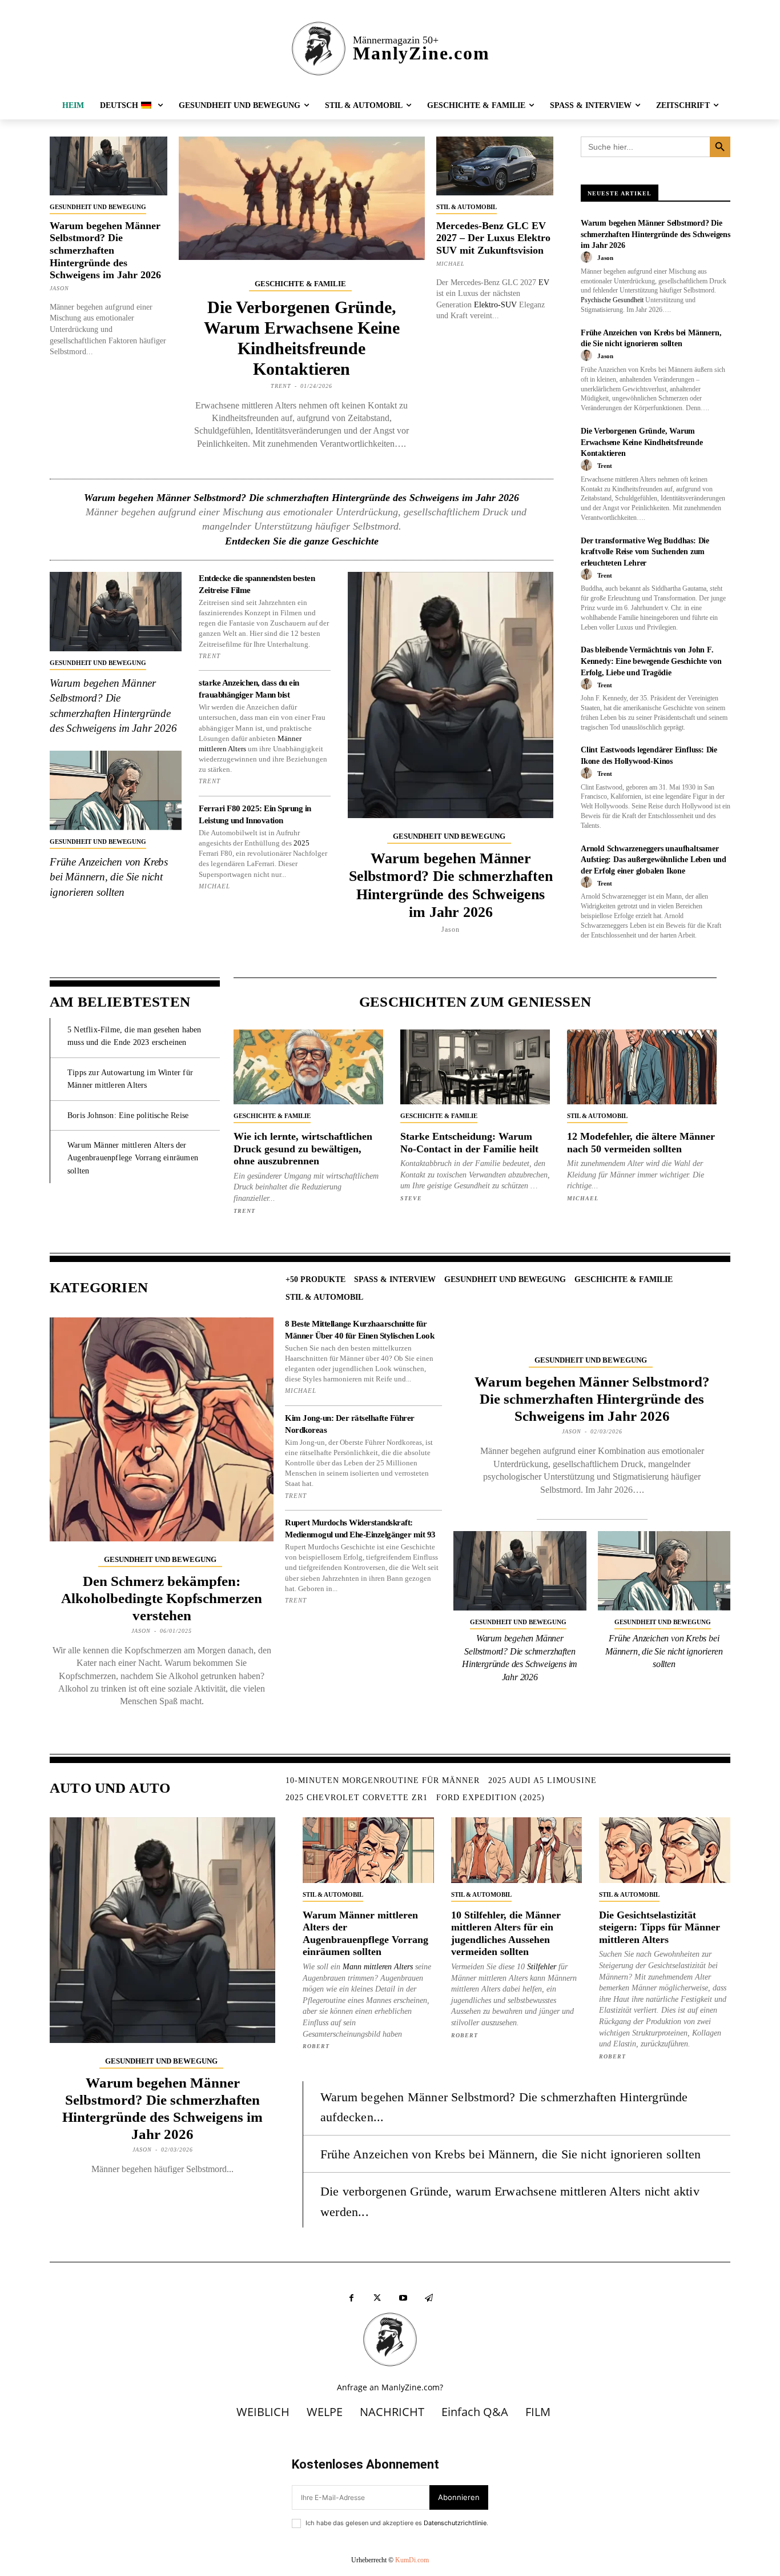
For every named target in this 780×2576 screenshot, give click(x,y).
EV (544, 283)
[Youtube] (403, 2298)
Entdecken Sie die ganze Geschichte (302, 541)
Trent (281, 386)
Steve (411, 1198)
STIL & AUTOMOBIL (467, 207)
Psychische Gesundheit (612, 300)
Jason (59, 288)
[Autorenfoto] (588, 258)
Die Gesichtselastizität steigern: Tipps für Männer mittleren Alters (660, 1927)
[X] (377, 2298)
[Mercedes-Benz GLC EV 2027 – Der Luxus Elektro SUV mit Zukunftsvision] (495, 166)
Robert (316, 2046)
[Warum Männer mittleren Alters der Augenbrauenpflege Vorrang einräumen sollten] (368, 1850)
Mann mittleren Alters (378, 1967)
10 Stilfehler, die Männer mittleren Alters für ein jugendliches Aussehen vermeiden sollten (506, 1934)
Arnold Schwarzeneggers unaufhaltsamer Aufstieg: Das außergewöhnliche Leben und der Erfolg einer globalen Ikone (654, 860)
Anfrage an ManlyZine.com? (390, 2387)
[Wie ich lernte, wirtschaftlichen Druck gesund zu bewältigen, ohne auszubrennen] (308, 1067)
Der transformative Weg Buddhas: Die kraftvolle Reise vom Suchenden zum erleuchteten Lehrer (645, 552)
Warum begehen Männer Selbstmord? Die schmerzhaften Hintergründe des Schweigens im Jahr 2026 (105, 250)
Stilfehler (542, 1967)
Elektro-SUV (495, 305)
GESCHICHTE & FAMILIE (300, 284)
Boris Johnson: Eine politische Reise (128, 1115)
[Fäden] (429, 2298)
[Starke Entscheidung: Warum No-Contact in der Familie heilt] (475, 1067)
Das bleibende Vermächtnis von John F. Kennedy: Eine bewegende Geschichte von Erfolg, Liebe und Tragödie (651, 661)
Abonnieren (459, 2497)
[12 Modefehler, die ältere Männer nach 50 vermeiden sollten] (642, 1067)
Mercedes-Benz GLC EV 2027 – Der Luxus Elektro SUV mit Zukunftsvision (493, 238)
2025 (301, 843)
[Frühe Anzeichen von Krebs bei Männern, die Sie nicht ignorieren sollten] (116, 790)
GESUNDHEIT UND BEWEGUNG (98, 207)
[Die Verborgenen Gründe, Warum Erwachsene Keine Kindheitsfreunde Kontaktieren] (302, 198)
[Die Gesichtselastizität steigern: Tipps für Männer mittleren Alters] (665, 1850)
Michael (451, 264)
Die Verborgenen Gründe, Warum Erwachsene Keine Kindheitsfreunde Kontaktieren (642, 442)
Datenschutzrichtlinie (455, 2523)
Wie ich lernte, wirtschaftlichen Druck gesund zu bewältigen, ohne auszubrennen (303, 1149)
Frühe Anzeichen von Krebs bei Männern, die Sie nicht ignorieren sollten (109, 877)
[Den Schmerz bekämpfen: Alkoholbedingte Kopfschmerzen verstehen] (162, 1429)
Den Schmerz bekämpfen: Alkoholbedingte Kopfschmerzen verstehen (162, 1598)
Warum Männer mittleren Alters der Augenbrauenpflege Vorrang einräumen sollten (133, 1158)
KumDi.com (412, 2560)
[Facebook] (351, 2298)
